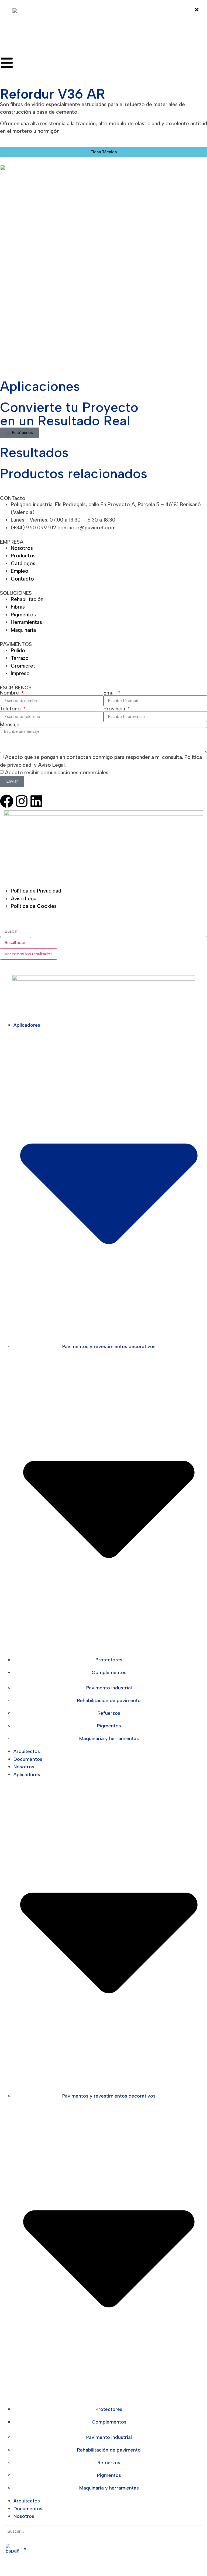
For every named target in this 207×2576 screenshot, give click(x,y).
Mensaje (10, 725)
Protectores (109, 1660)
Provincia (115, 709)
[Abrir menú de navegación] (7, 63)
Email (110, 693)
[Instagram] (22, 801)
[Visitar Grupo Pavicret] (104, 845)
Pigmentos (109, 1726)
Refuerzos (109, 1713)
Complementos (109, 1672)
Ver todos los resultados (29, 954)
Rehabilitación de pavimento (109, 1700)
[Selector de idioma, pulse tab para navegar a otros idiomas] (16, 2549)
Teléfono (11, 709)
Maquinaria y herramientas (109, 1738)
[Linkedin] (36, 801)
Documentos (28, 1759)
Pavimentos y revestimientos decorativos (109, 1346)
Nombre (10, 693)
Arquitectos (27, 1751)
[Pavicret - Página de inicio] (104, 28)
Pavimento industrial (109, 1688)
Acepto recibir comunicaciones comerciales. (57, 773)
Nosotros (24, 1767)
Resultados (15, 942)
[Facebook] (7, 801)
